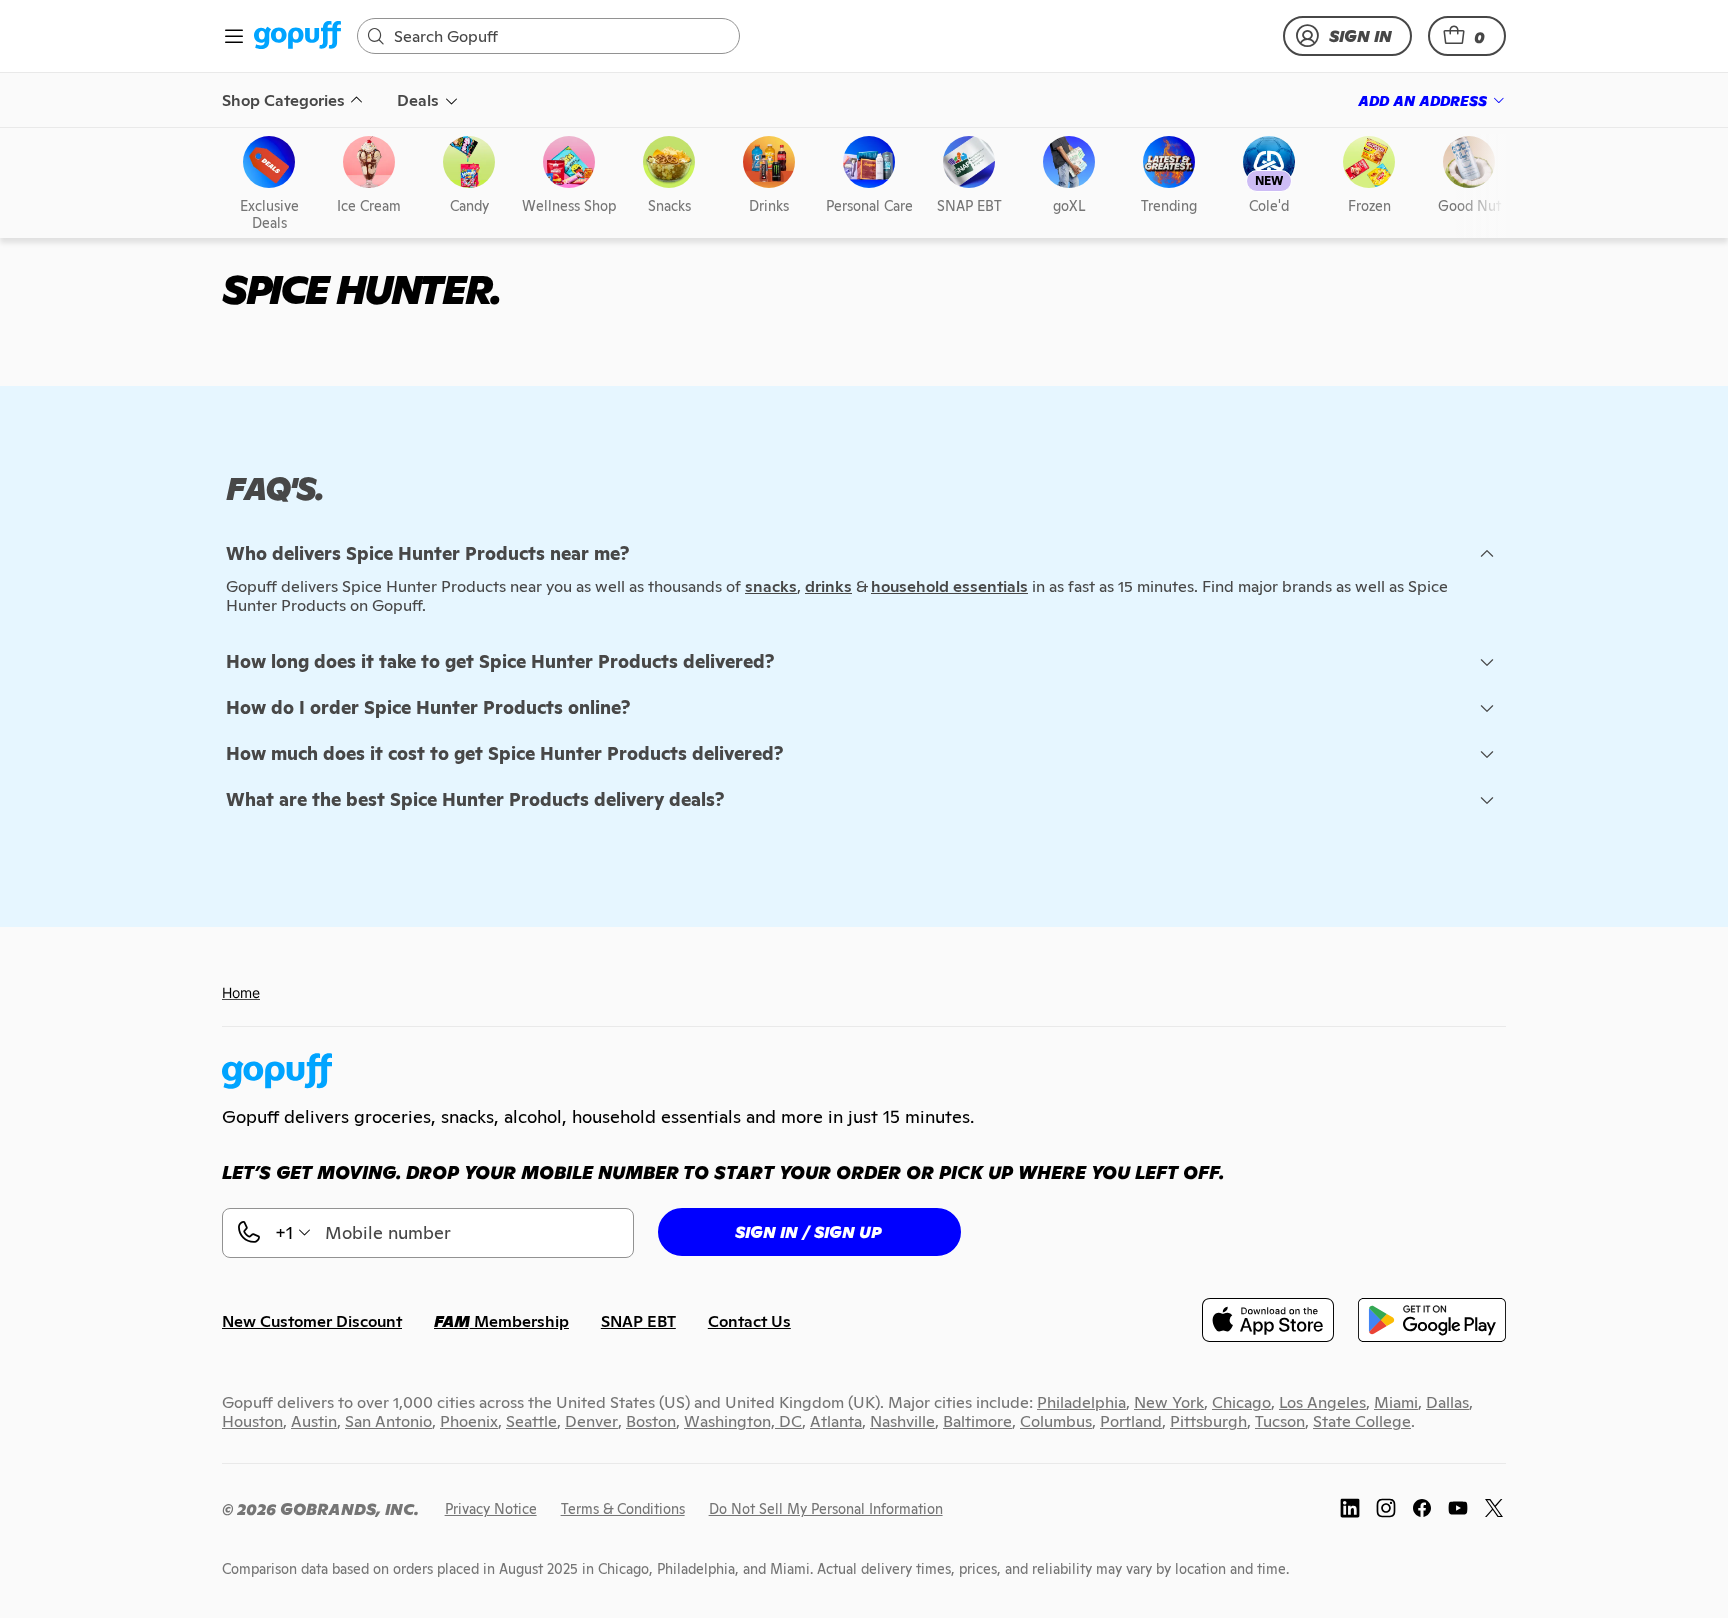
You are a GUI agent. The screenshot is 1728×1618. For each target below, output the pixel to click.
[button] (1467, 36)
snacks (771, 586)
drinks (828, 586)
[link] (297, 36)
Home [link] (241, 992)
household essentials (949, 586)
